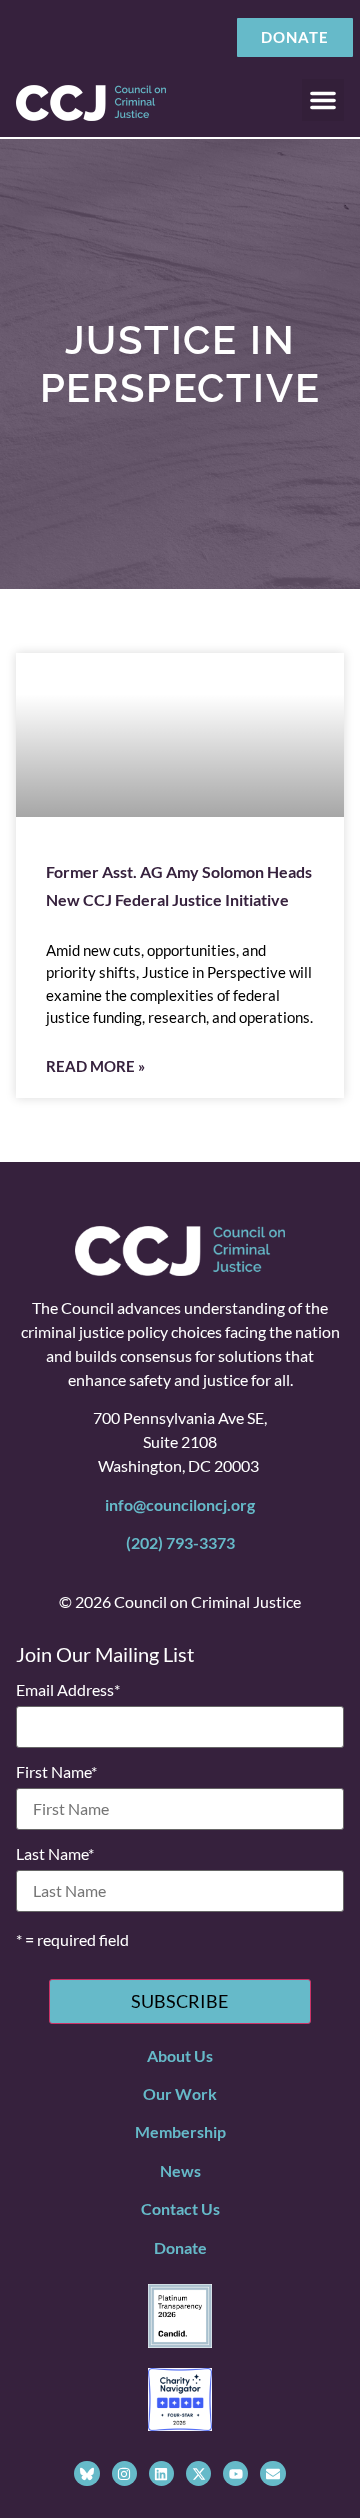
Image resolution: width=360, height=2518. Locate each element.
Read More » (95, 1066)
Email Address (68, 1690)
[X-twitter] (198, 2473)
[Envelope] (272, 2473)
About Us (180, 2055)
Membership (180, 2131)
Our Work (180, 2093)
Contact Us (180, 2208)
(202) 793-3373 (180, 1542)
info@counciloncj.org (180, 1504)
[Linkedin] (161, 2473)
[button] (323, 100)
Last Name (55, 1854)
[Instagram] (124, 2473)
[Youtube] (235, 2473)
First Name (56, 1772)
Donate (180, 2247)
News (180, 2170)
